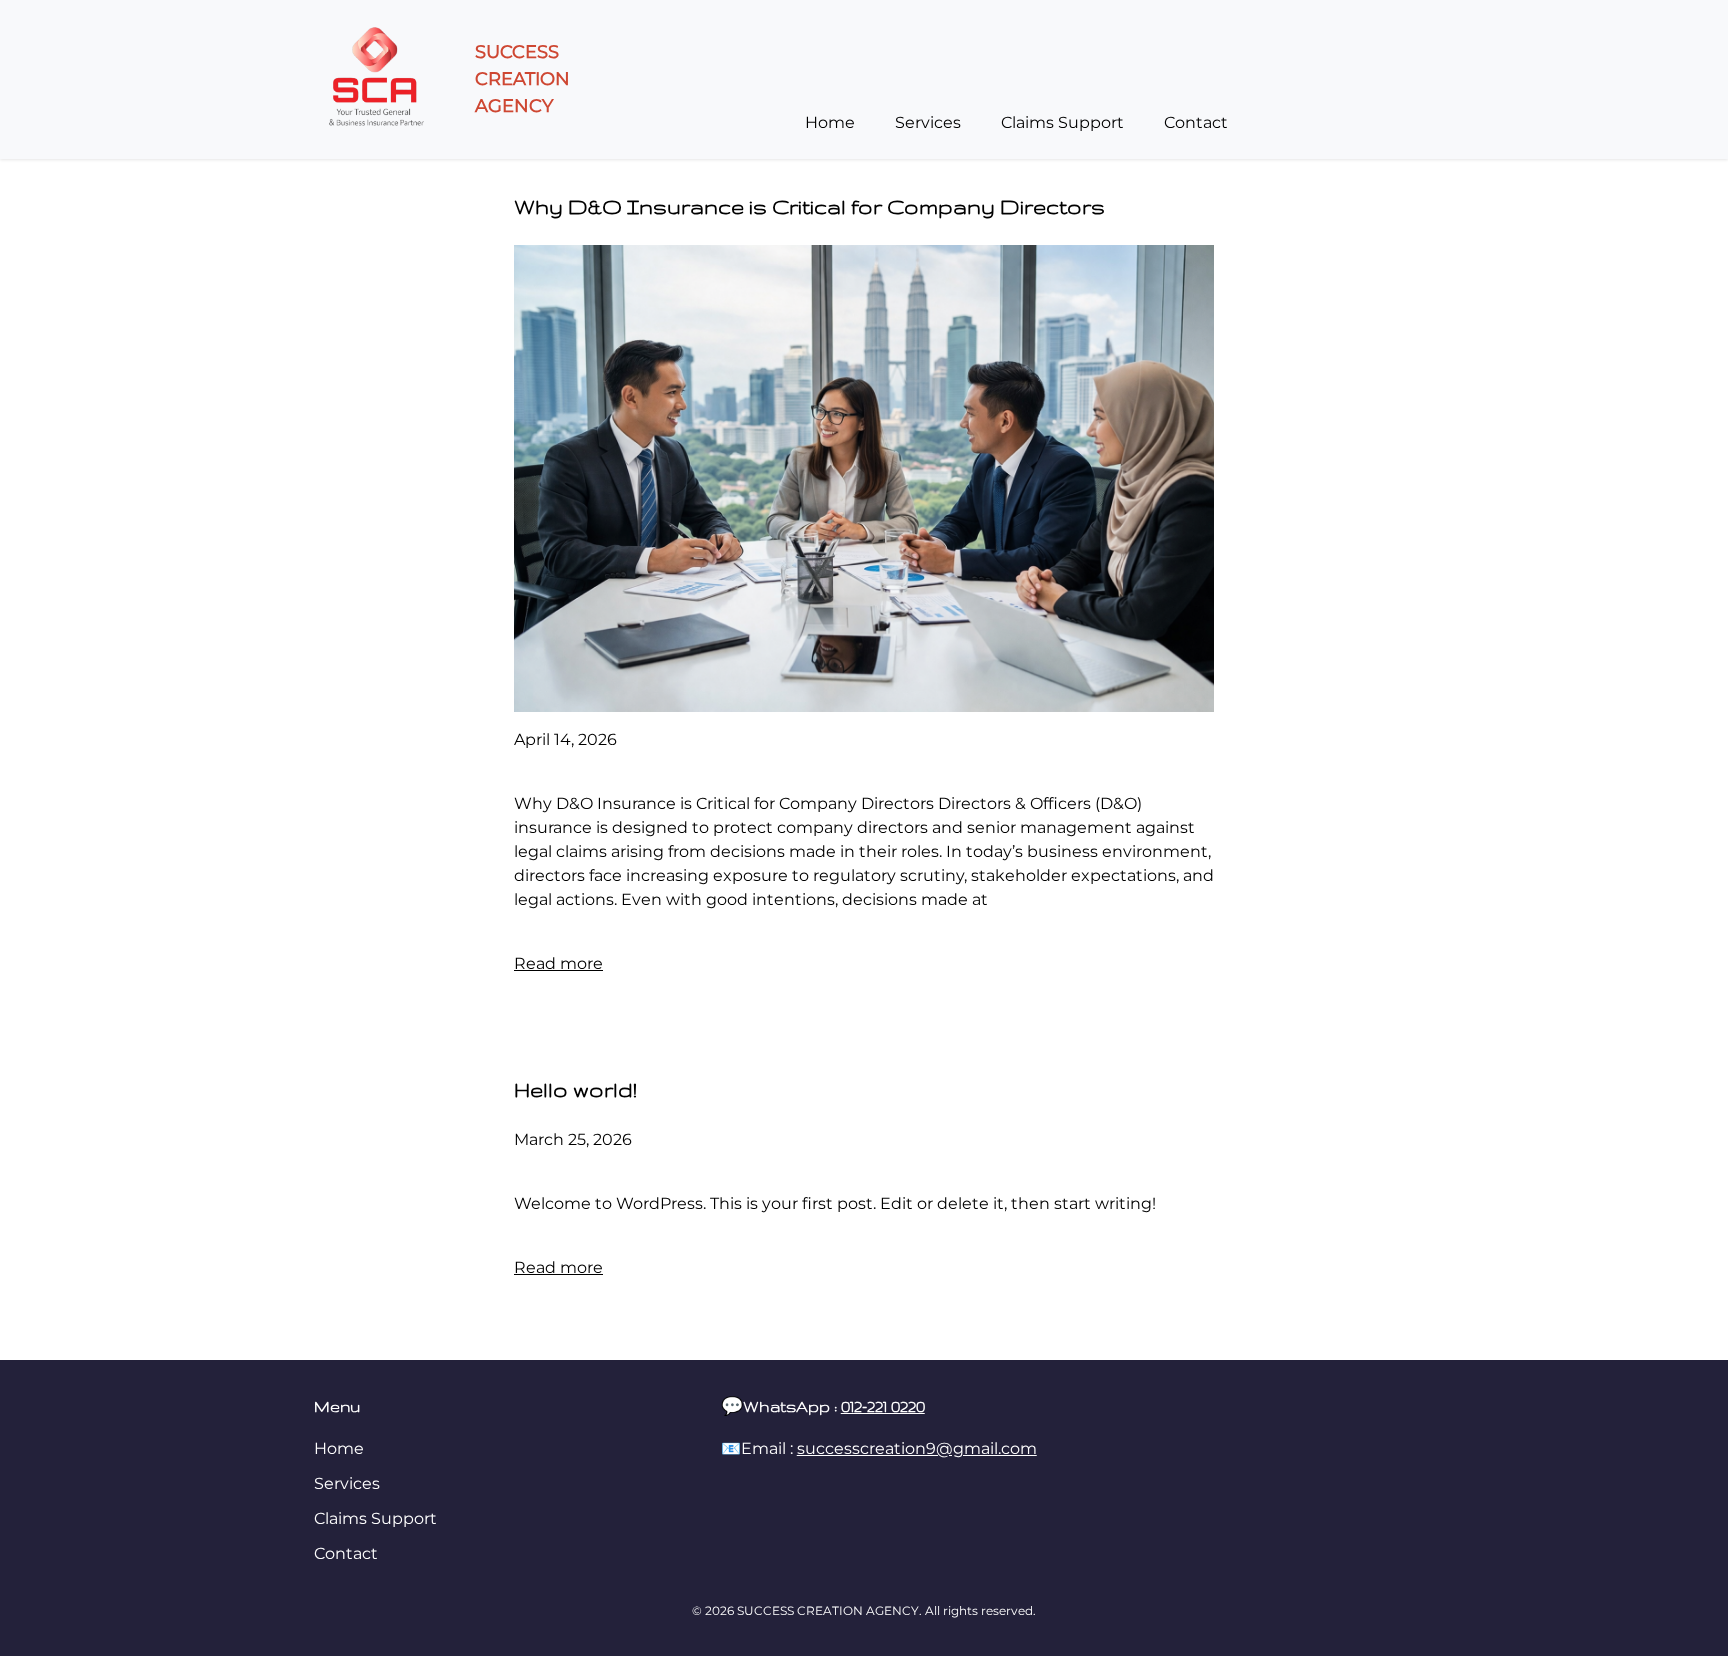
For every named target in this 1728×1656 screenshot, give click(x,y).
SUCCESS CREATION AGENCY (522, 79)
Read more (558, 963)
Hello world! (575, 1089)
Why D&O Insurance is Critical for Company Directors (809, 206)
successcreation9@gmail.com (917, 1448)
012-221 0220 (883, 1406)
